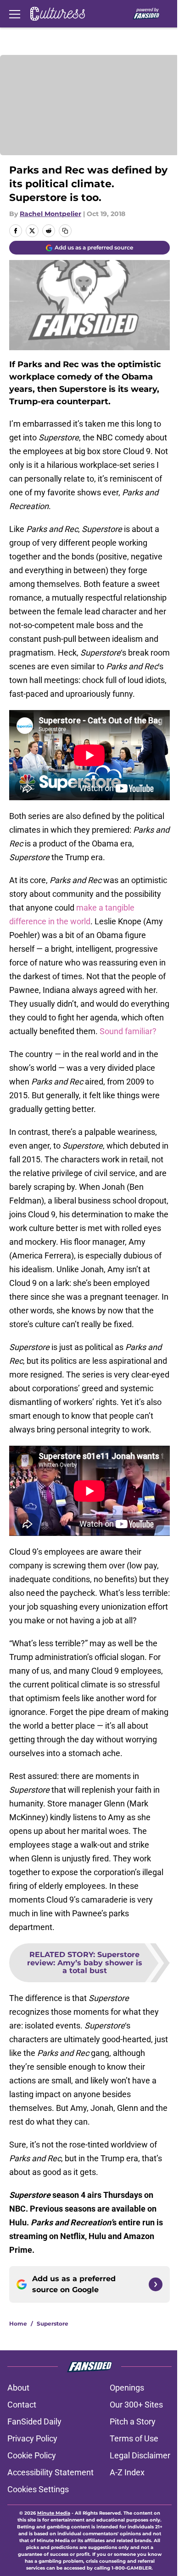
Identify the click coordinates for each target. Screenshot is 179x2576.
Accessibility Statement (50, 2472)
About (18, 2388)
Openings (127, 2388)
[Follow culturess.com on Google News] (156, 2284)
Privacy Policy (32, 2438)
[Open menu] (15, 14)
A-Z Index (127, 2472)
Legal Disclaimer (140, 2455)
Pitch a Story (133, 2421)
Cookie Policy (32, 2455)
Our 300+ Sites (136, 2405)
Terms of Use (134, 2438)
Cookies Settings (38, 2489)
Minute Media (54, 2513)
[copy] (65, 231)
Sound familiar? (128, 1031)
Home (18, 2324)
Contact (22, 2405)
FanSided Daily (34, 2421)
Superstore (53, 2324)
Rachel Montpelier (50, 214)
